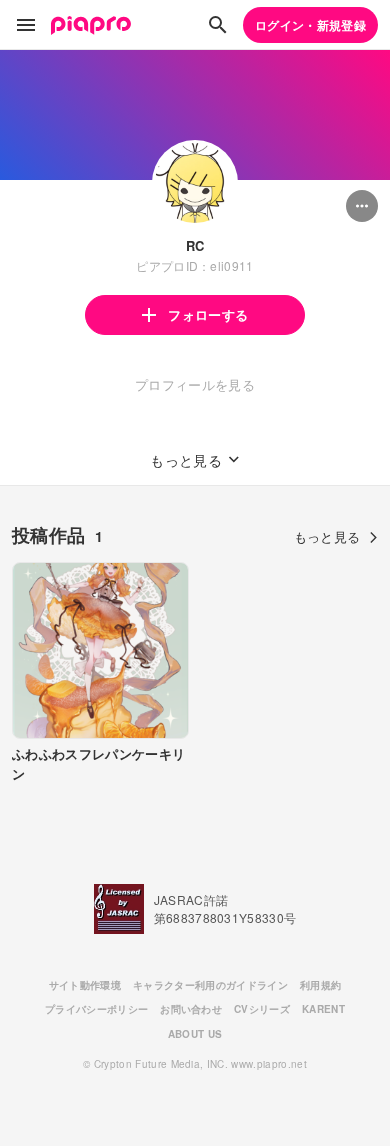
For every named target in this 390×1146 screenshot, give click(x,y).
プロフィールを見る (195, 384)
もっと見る (327, 536)
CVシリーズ (262, 1009)
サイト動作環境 (85, 985)
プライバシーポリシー (96, 1009)
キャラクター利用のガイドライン (210, 985)
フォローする (208, 314)
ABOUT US (195, 1034)
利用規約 (320, 985)
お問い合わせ (191, 1009)
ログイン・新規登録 (310, 25)
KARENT (323, 1009)
